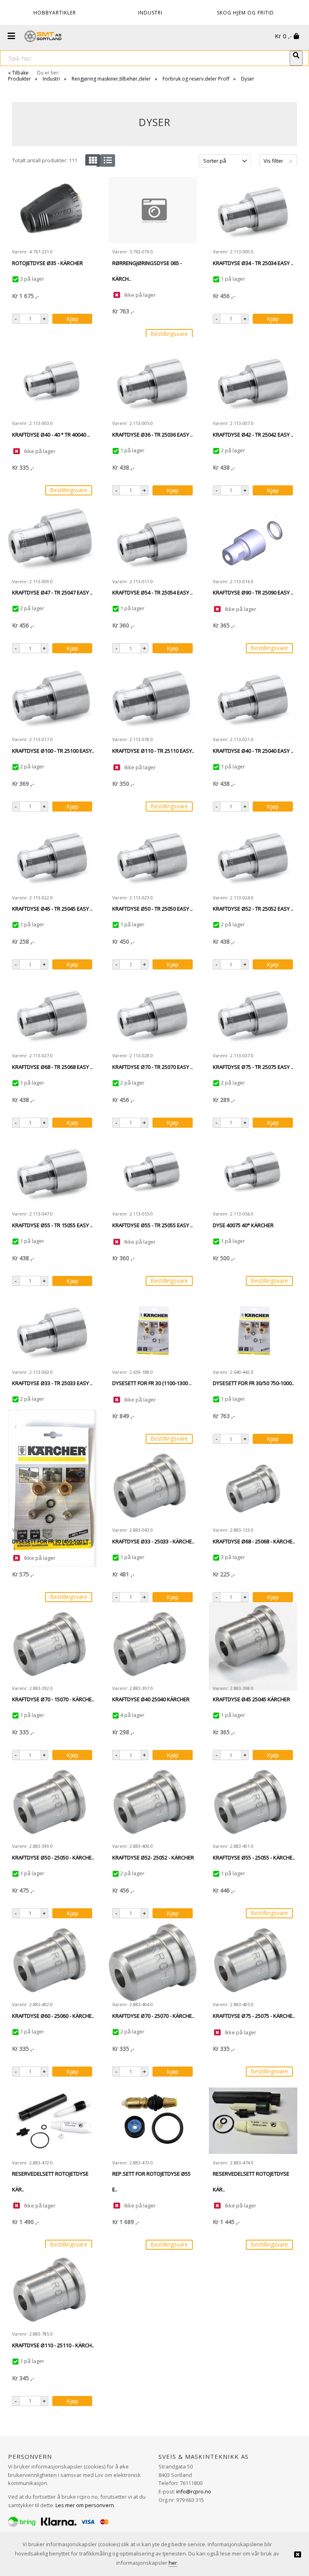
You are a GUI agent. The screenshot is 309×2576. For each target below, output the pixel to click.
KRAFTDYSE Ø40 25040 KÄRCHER (151, 1699)
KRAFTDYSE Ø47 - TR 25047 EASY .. (52, 592)
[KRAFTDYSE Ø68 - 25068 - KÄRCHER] (253, 1488)
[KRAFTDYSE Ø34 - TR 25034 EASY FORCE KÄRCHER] (253, 210)
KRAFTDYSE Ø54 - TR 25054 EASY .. (152, 592)
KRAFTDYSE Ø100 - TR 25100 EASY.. (53, 751)
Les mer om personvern (85, 2505)
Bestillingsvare (169, 334)
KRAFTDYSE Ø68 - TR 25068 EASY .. (52, 1067)
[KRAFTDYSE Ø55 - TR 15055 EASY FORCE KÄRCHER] (52, 1172)
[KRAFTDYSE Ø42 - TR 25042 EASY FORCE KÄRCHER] (253, 381)
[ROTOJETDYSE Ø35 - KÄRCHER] (52, 210)
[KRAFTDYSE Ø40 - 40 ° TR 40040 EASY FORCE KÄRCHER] (52, 381)
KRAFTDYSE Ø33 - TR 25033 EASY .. (52, 1383)
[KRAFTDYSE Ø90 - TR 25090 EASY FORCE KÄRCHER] (253, 539)
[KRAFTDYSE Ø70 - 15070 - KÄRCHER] (52, 1646)
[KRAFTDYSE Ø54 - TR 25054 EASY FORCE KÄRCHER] (152, 540)
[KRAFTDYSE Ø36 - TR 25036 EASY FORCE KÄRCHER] (152, 381)
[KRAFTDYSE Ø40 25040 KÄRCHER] (152, 1646)
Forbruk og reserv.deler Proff (196, 79)
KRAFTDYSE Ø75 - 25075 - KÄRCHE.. (254, 2016)
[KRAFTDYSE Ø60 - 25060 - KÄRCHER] (52, 1963)
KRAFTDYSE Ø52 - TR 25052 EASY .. (253, 909)
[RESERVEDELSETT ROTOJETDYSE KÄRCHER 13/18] (52, 2121)
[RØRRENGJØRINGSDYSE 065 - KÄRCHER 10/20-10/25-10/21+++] (152, 210)
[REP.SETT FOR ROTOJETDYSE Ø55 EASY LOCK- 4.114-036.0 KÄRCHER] (152, 2121)
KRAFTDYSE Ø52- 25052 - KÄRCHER (153, 1857)
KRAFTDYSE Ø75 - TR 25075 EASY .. (253, 1067)
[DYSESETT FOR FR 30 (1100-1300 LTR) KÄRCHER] (152, 1330)
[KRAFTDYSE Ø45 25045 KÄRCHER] (253, 1646)
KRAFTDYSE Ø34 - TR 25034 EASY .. (253, 263)
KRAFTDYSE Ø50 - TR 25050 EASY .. (152, 909)
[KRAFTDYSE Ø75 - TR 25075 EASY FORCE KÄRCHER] (253, 1014)
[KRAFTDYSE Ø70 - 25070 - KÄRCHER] (152, 1963)
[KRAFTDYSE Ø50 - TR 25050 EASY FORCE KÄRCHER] (152, 856)
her (173, 2563)
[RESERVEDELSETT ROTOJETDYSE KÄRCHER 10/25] (253, 2121)
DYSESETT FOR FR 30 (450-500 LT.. (51, 1541)
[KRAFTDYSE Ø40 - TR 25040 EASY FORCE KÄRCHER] (253, 698)
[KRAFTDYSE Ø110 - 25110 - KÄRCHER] (52, 2292)
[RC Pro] (43, 37)
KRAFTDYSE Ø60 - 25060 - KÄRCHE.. (53, 2016)
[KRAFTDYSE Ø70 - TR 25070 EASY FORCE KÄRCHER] (152, 1014)
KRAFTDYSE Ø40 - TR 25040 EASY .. (253, 751)
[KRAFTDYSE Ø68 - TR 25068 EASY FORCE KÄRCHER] (52, 1014)
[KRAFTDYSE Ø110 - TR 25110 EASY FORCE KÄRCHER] (152, 698)
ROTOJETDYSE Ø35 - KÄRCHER (47, 263)
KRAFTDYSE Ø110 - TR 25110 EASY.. (153, 751)
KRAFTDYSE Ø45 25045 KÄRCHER (251, 1699)
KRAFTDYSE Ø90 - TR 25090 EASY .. (253, 592)
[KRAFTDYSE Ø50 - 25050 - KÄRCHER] (52, 1804)
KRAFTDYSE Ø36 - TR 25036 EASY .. (152, 435)
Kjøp (72, 319)
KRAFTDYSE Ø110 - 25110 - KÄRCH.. (53, 2345)
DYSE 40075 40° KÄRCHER (243, 1225)
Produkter (20, 79)
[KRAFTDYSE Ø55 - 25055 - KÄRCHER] (253, 1804)
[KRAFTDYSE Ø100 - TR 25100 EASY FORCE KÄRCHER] (52, 698)
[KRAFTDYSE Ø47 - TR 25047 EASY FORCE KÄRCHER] (52, 540)
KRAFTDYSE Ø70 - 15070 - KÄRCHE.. (53, 1699)
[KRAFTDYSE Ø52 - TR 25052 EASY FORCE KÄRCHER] (253, 856)
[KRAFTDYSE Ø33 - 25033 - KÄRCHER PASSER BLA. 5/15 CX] (152, 1488)
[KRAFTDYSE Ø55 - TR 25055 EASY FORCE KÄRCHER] (152, 1172)
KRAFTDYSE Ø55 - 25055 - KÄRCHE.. (254, 1857)
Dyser (248, 79)
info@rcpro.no (194, 2491)
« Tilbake (18, 73)
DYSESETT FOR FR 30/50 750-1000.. (253, 1383)
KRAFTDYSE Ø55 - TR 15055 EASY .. (52, 1225)
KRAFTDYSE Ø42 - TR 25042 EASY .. (253, 435)
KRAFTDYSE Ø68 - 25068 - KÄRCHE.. (254, 1541)
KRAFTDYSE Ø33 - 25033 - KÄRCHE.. (153, 1541)
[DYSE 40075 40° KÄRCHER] (253, 1172)
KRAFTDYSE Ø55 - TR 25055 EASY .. (152, 1225)
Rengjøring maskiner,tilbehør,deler (111, 79)
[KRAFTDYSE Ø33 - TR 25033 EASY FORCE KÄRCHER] (52, 1330)
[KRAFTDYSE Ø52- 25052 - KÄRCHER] (152, 1804)
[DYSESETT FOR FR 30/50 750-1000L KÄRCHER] (253, 1330)
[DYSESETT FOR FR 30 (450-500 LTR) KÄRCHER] (52, 1488)
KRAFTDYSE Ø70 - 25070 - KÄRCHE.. (153, 2016)
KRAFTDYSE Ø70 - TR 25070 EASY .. (152, 1067)
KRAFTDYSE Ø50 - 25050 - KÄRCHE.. (53, 1857)
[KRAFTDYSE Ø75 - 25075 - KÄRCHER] (253, 1963)
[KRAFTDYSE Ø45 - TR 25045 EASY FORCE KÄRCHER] (52, 856)
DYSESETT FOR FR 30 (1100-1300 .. (152, 1383)
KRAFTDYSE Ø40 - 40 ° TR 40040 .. (51, 435)
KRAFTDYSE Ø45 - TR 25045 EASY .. (52, 909)
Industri (51, 79)
